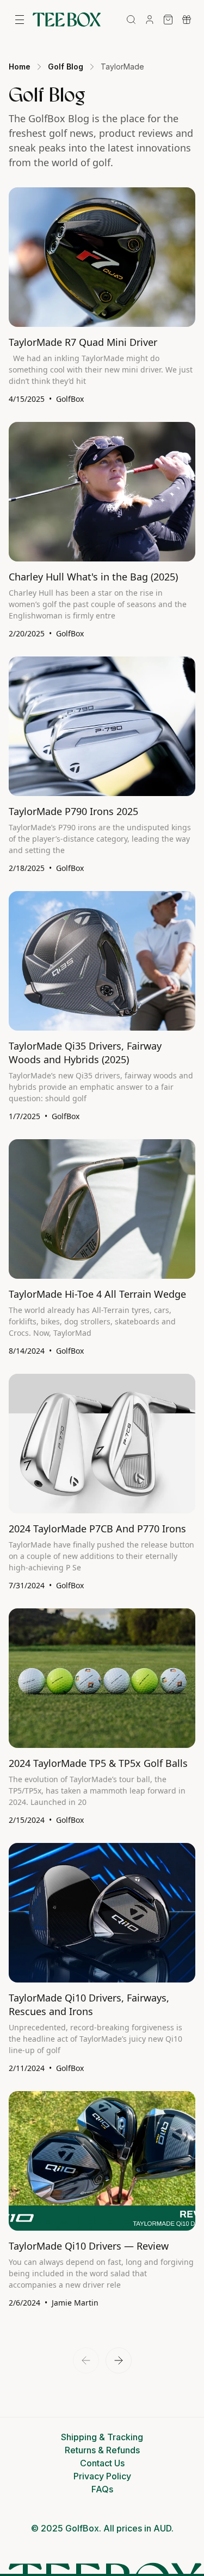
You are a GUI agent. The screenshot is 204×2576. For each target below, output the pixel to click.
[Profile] (150, 20)
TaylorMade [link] (122, 67)
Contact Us (102, 2463)
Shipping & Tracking (102, 2437)
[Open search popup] (131, 20)
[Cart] (168, 20)
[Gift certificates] (187, 20)
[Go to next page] (119, 2360)
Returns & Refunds (102, 2450)
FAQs (102, 2489)
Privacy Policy (102, 2476)
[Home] (67, 20)
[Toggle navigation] (20, 20)
